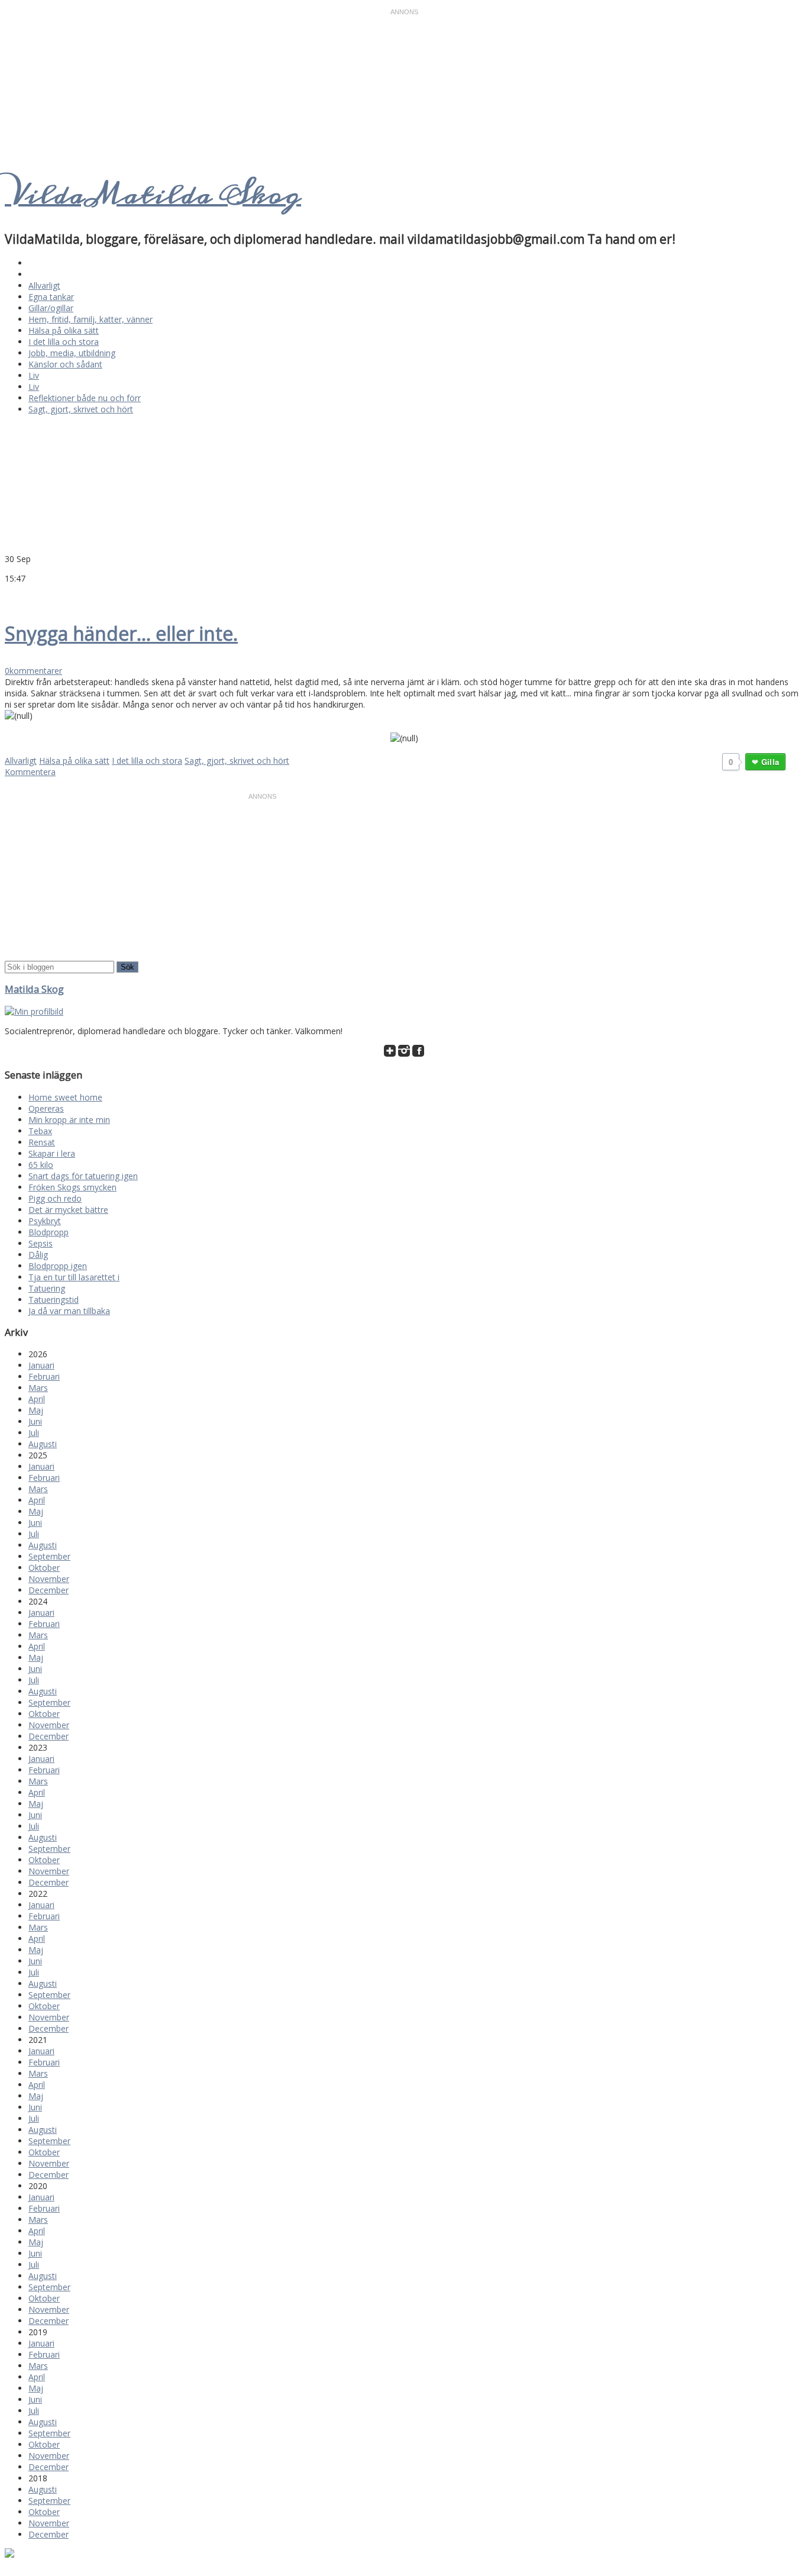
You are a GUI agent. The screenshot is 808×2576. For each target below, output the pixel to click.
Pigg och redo (55, 1198)
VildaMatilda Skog (153, 195)
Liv (34, 375)
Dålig (38, 1255)
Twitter (11, 596)
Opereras (46, 1108)
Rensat (42, 1142)
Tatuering (47, 1288)
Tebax (40, 1131)
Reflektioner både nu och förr (85, 398)
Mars (38, 1388)
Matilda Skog (34, 989)
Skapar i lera (52, 1153)
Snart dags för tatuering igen (83, 1176)
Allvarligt (44, 285)
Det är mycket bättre (68, 1210)
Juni (35, 1421)
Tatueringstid (54, 1300)
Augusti (43, 1444)
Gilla (770, 762)
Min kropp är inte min (69, 1120)
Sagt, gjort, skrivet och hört (81, 409)
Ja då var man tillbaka (69, 1311)
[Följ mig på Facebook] (418, 1053)
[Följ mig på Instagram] (404, 1053)
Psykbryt (45, 1221)
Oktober (44, 1568)
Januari (41, 1365)
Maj (36, 1410)
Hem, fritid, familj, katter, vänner (91, 319)
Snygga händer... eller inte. (121, 633)
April (37, 1399)
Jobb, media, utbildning (72, 353)
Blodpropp (49, 1232)
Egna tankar (51, 297)
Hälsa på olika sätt (64, 330)
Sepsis (41, 1243)
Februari (44, 1376)
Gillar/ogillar (51, 308)
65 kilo (41, 1165)
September (49, 1556)
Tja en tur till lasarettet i (74, 1277)
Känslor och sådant (65, 364)
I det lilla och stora (64, 342)
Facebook (25, 596)
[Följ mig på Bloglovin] (390, 1053)
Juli (34, 1433)
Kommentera (30, 772)
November (49, 1579)
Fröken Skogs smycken (72, 1187)
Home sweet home (65, 1097)
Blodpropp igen (58, 1266)
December (49, 1590)
